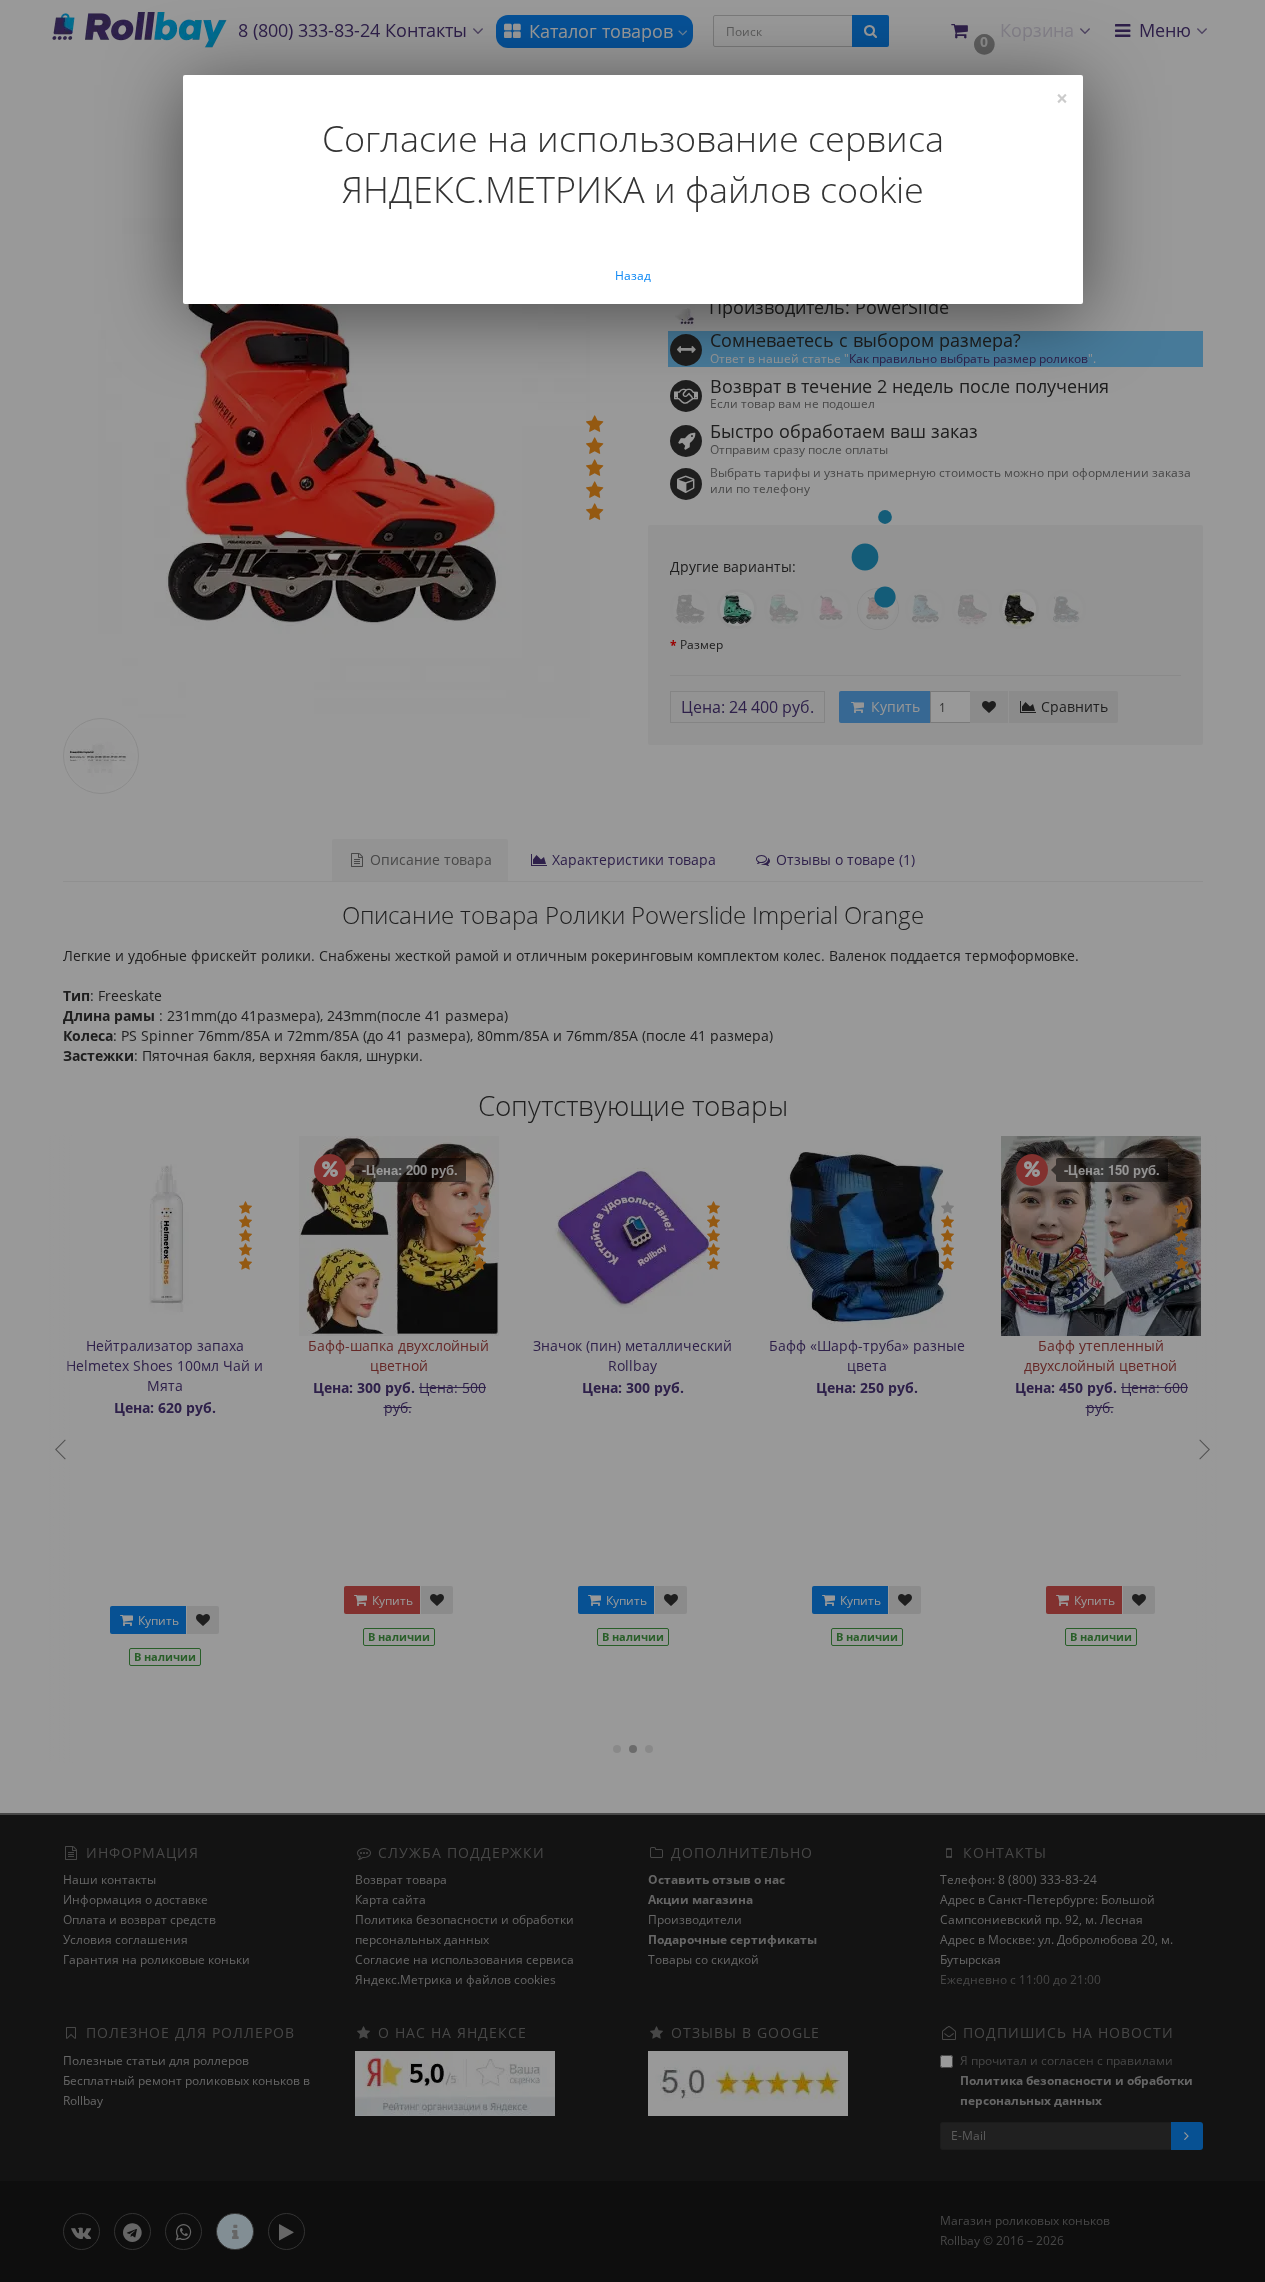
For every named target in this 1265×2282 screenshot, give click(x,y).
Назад (633, 275)
